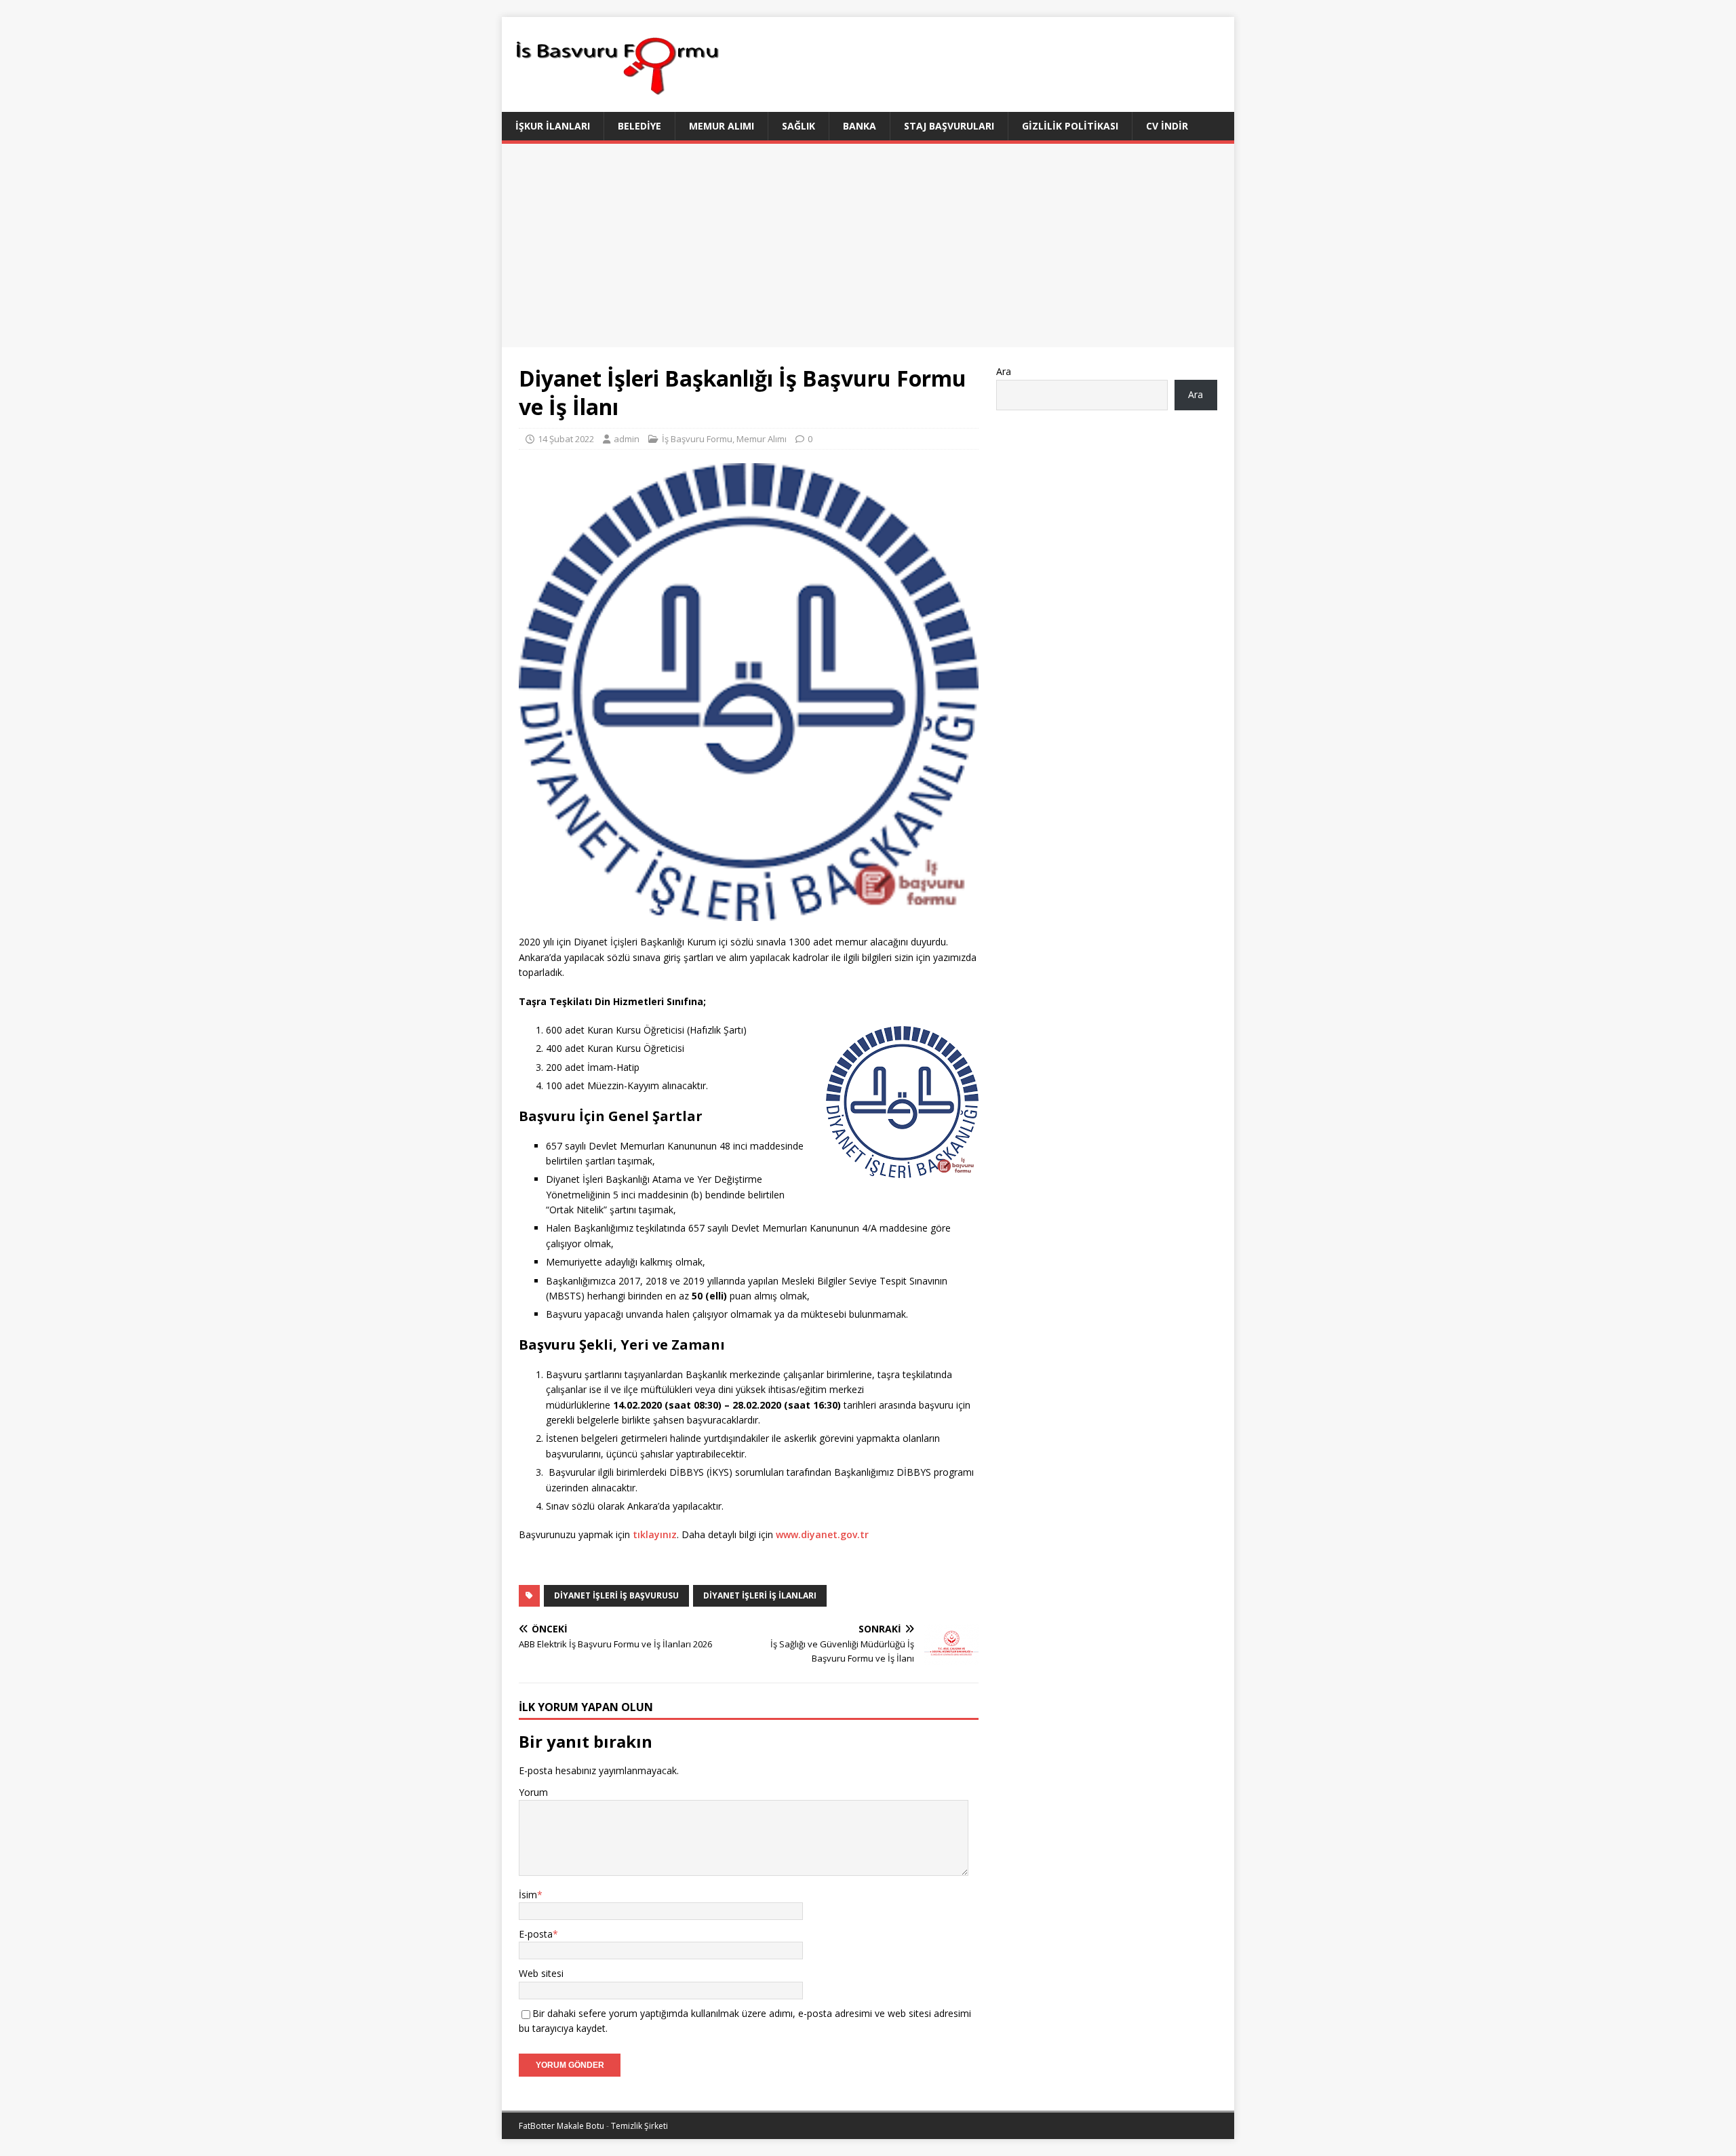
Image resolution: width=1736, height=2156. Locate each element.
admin (627, 439)
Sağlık (798, 126)
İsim (528, 1895)
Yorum (533, 1792)
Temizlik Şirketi (639, 2126)
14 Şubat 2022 (566, 439)
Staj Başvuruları (949, 126)
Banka (860, 126)
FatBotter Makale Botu (561, 2126)
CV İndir (1167, 126)
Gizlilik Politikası (1070, 126)
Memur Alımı (722, 126)
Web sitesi (541, 1973)
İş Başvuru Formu (697, 439)
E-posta (536, 1934)
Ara (1004, 371)
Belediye (639, 126)
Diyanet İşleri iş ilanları (760, 1595)
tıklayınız (655, 1534)
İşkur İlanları (553, 126)
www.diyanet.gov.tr (822, 1534)
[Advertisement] (868, 246)
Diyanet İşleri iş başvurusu (616, 1595)
